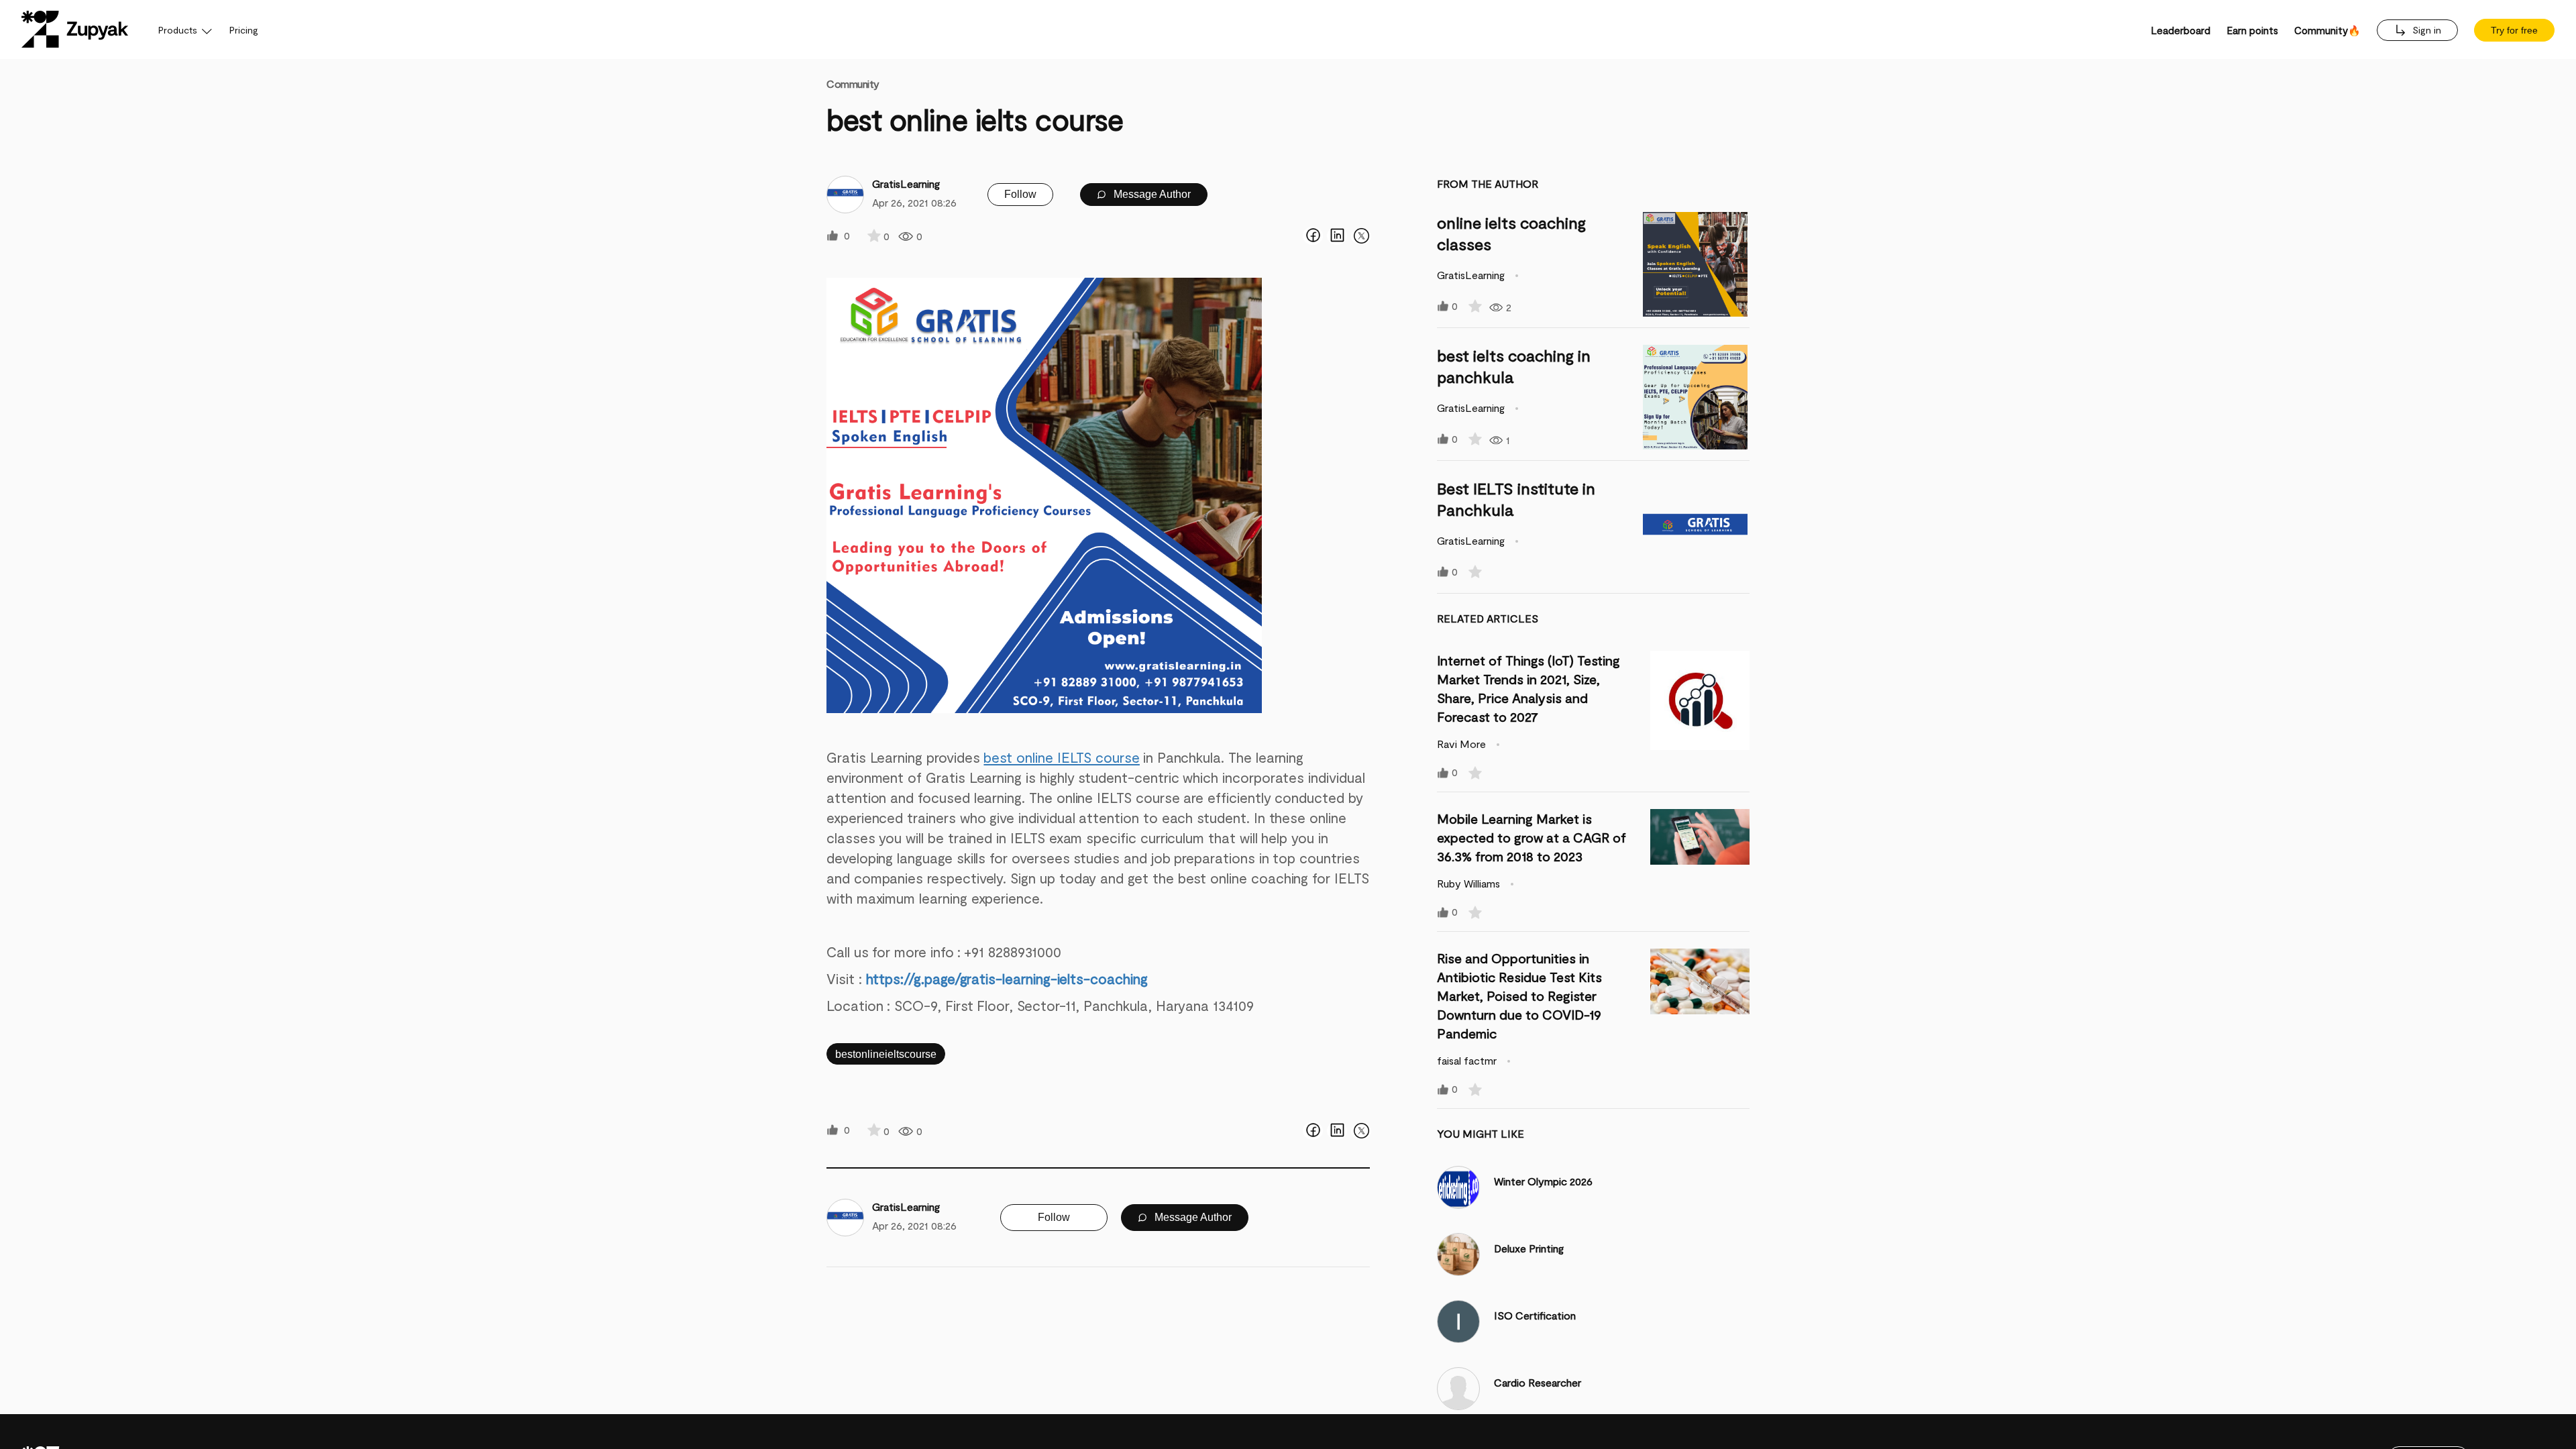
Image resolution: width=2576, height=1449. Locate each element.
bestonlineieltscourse (886, 1054)
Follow (1020, 194)
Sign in (2425, 30)
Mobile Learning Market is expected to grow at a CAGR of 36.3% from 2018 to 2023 (1532, 837)
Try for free (2514, 30)
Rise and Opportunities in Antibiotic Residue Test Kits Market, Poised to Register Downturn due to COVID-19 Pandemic (1519, 996)
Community (853, 84)
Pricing (244, 30)
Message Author (1151, 194)
